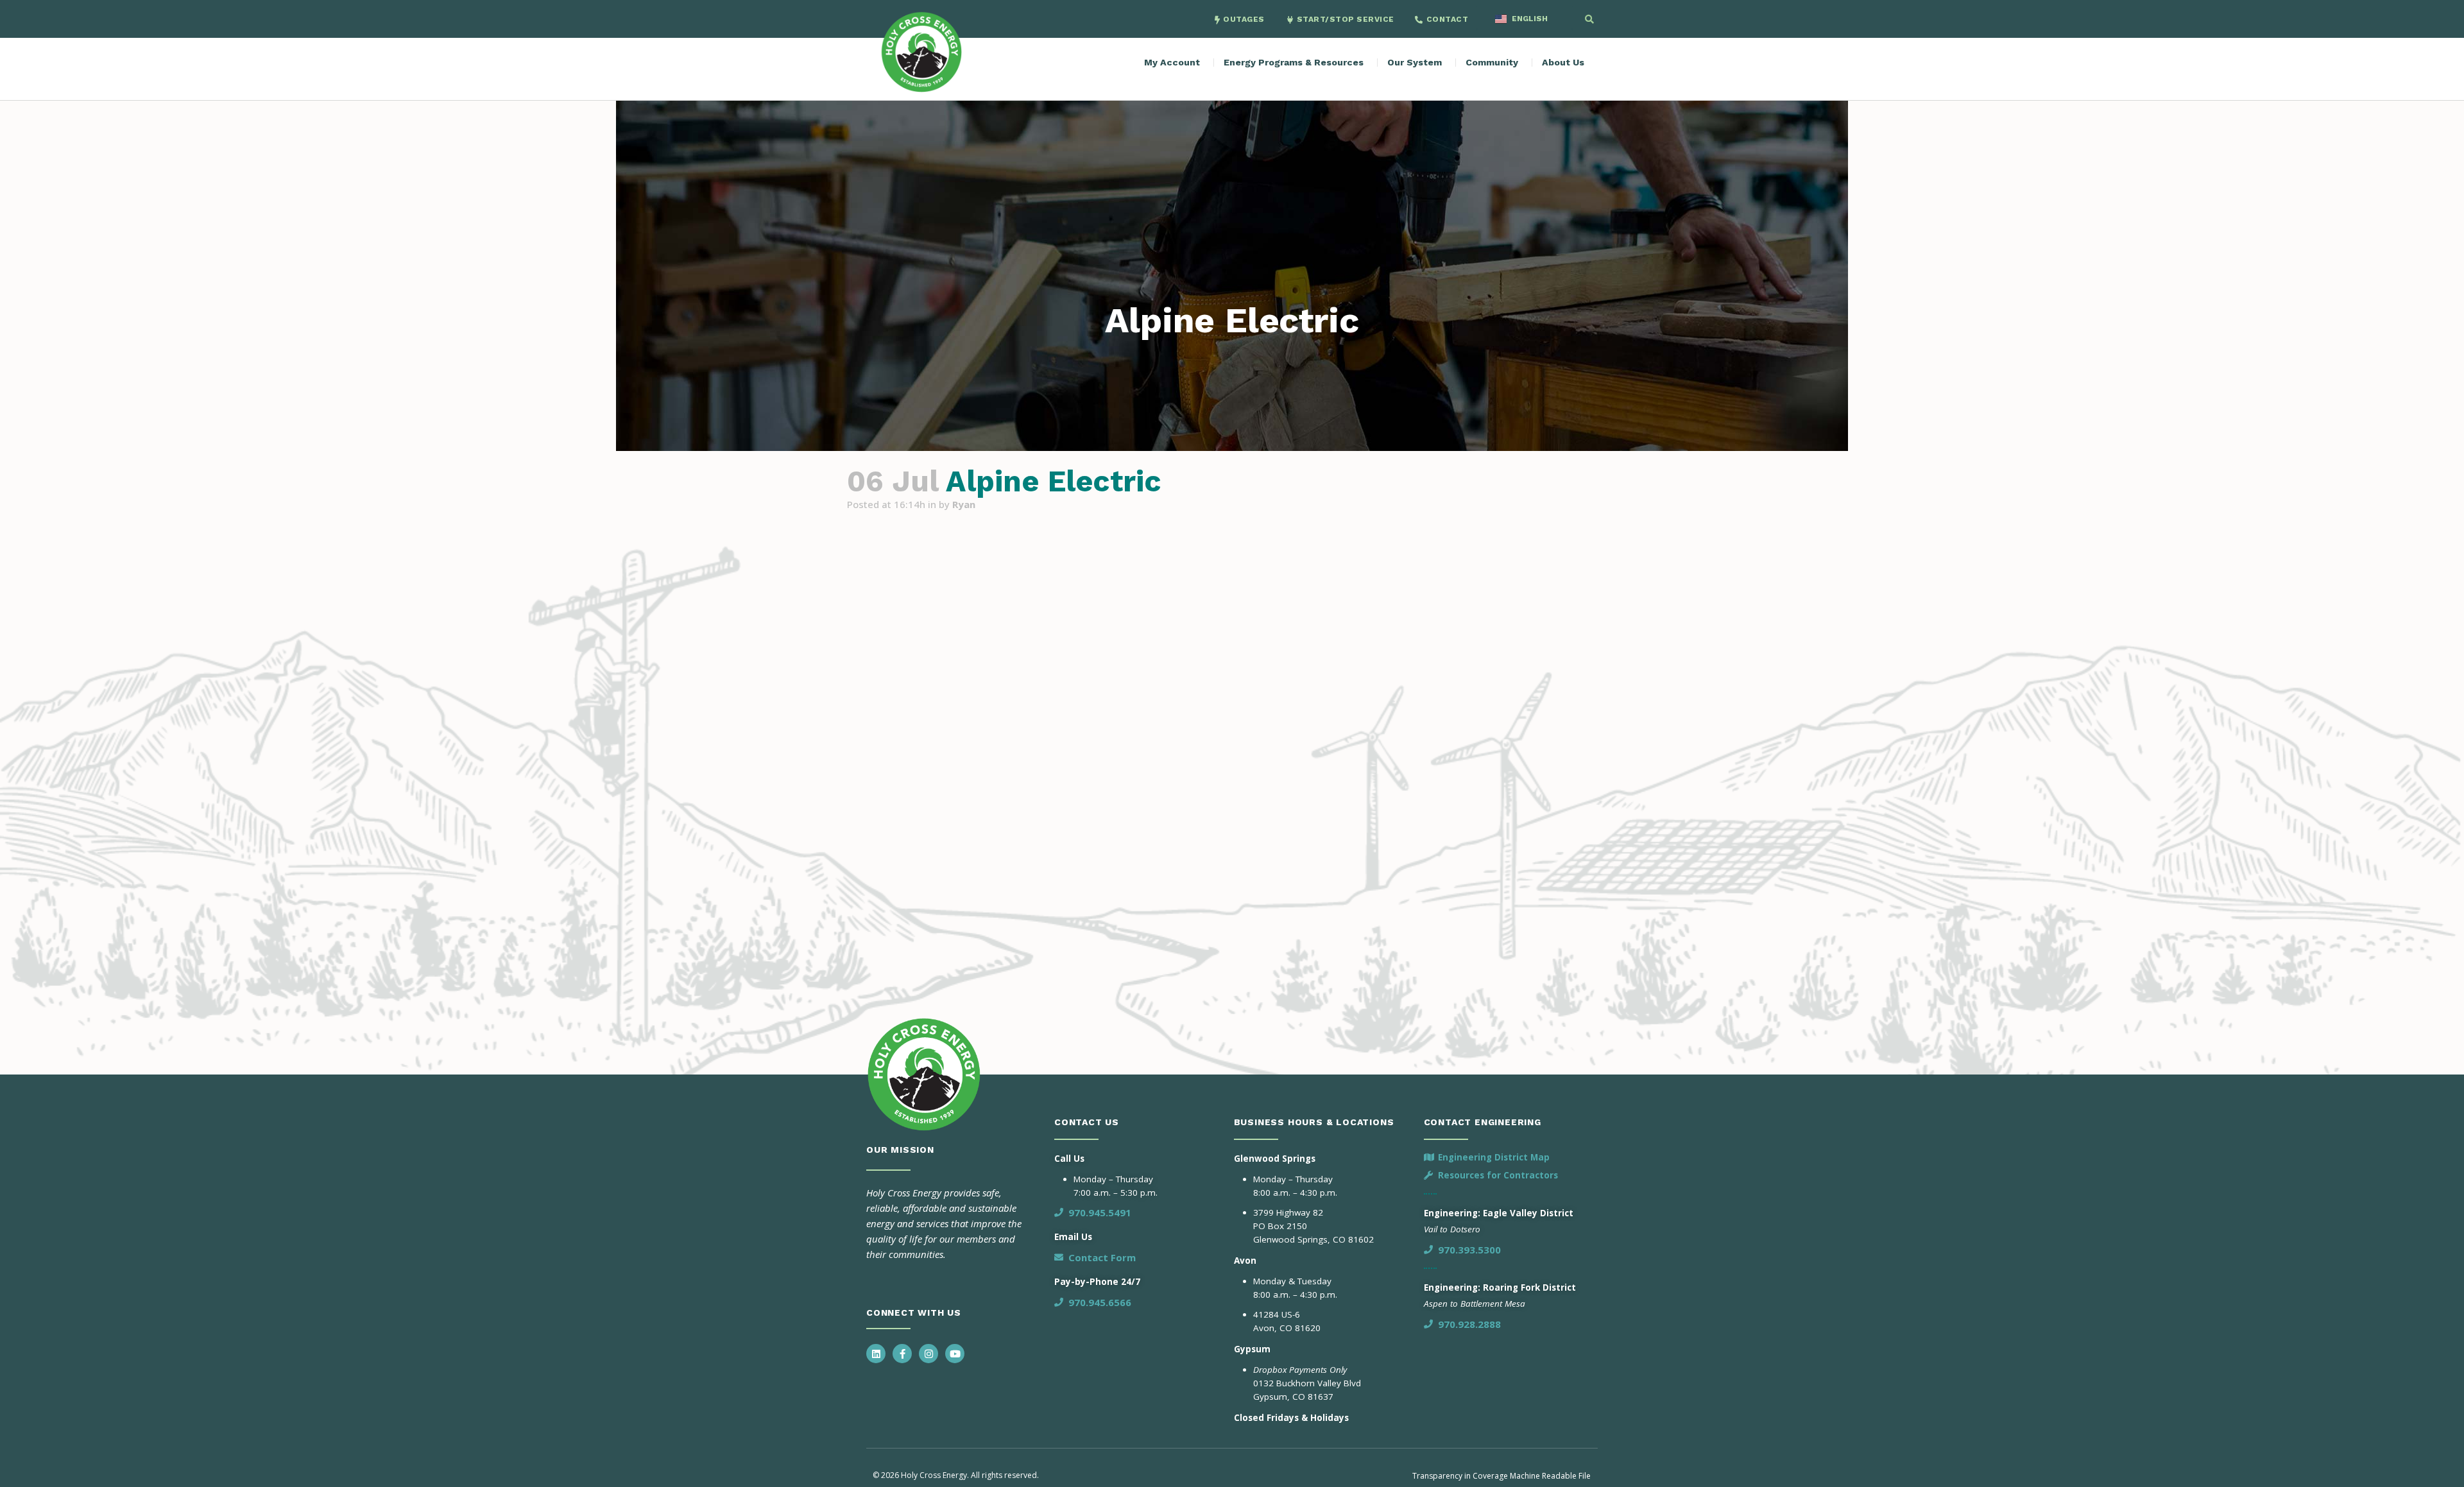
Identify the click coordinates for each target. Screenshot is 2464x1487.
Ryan (964, 504)
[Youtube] (955, 1354)
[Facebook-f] (902, 1354)
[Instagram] (928, 1354)
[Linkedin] (876, 1354)
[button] (1589, 19)
